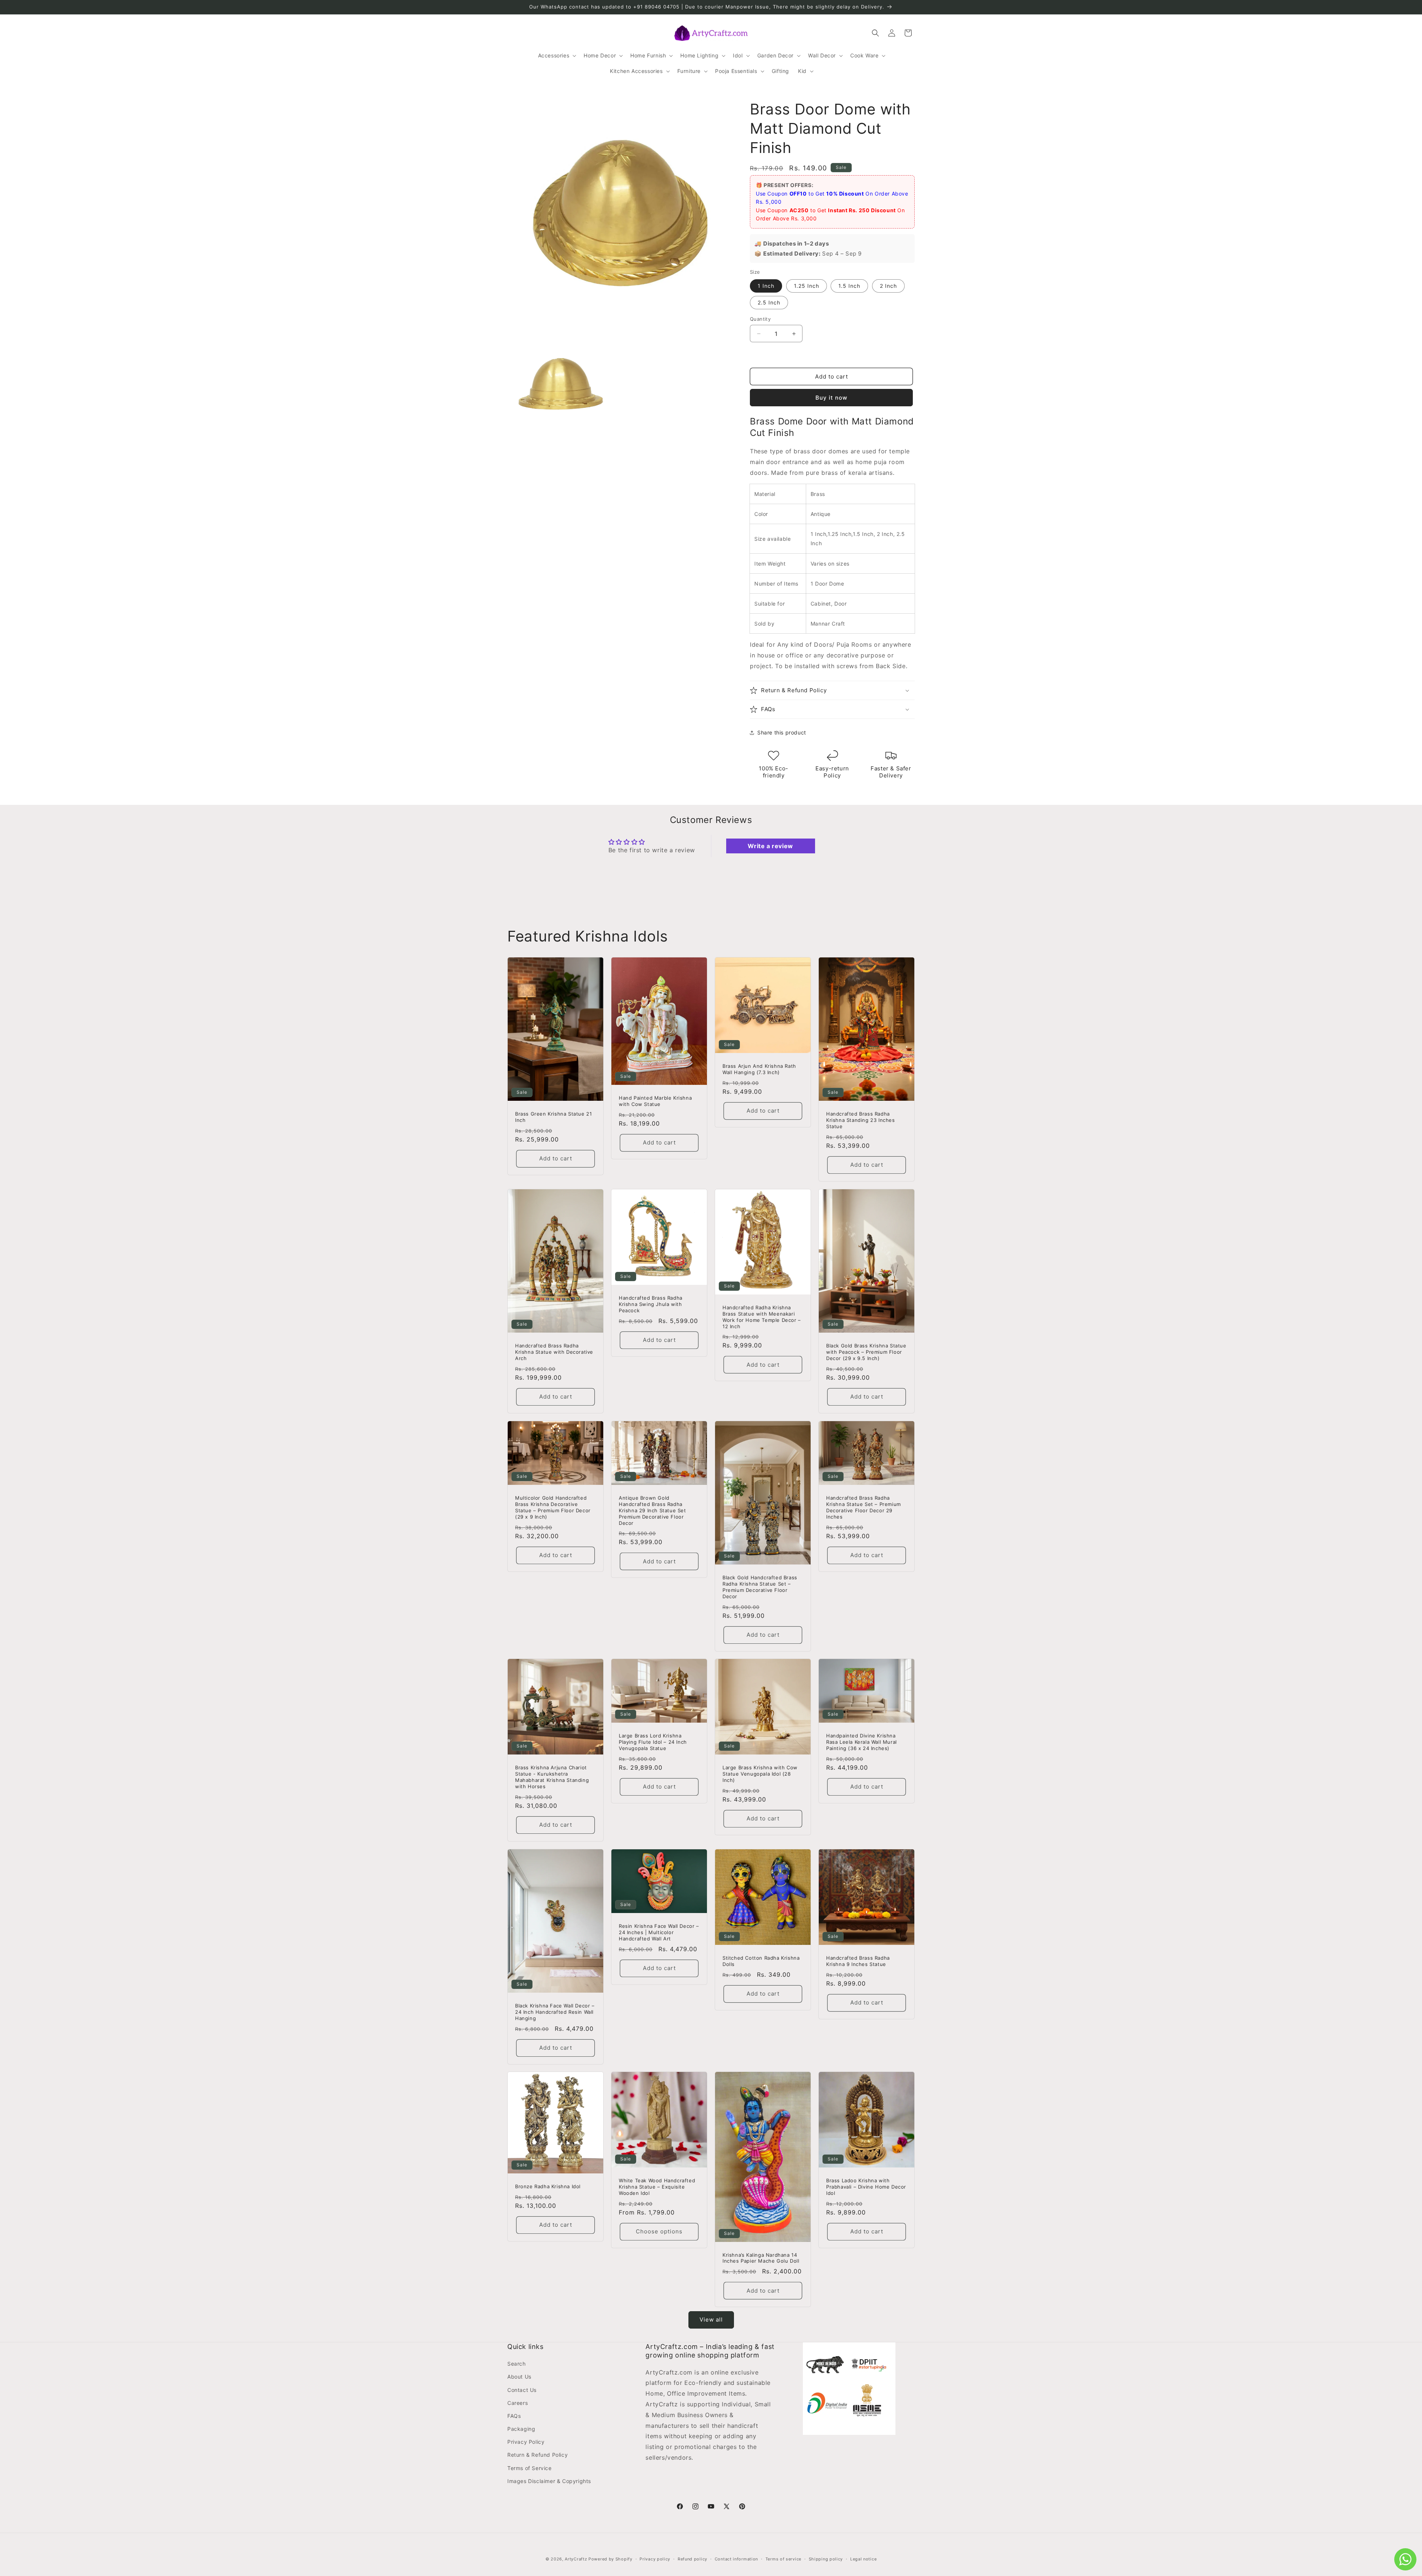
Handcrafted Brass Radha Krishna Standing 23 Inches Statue (861, 1120)
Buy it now (831, 398)
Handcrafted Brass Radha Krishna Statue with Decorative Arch (554, 1352)
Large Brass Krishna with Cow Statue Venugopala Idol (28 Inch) (760, 1774)
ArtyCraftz (576, 2559)
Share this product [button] (782, 732)
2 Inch (888, 286)
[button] (557, 56)
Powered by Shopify (610, 2559)
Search (517, 2364)
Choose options (659, 2232)
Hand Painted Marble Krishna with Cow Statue (655, 1101)
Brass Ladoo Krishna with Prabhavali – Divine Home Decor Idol (866, 2187)
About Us (519, 2377)
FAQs (514, 2416)
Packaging (521, 2429)
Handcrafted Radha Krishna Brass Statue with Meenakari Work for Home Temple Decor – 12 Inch (762, 1317)
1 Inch (766, 286)
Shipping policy (826, 2559)
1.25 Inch (807, 286)
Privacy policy (655, 2559)
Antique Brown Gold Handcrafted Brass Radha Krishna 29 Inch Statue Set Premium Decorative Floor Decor (652, 1510)
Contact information (736, 2559)
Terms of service (783, 2559)
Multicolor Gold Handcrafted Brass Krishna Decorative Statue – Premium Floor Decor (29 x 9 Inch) (553, 1507)
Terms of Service (530, 2468)
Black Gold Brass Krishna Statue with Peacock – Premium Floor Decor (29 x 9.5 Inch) (866, 1352)
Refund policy (692, 2559)
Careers (518, 2403)
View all (711, 2320)
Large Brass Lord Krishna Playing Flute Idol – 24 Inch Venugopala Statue (653, 1742)
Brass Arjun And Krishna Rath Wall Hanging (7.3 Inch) (759, 1069)
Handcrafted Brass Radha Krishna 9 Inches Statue (858, 1961)
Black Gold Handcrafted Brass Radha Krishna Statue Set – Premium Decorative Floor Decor (760, 1587)
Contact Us (522, 2390)
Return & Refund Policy (538, 2455)
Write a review (770, 846)
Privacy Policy (526, 2442)
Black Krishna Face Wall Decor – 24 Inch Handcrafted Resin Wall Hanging (555, 2012)
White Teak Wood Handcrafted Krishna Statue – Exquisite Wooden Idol (657, 2187)
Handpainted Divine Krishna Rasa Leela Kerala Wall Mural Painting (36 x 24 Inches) (862, 1742)
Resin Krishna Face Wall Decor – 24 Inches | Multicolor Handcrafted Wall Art (659, 1932)
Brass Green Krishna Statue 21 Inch (553, 1117)
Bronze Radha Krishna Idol (548, 2186)
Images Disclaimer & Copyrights (549, 2481)
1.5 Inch (849, 286)
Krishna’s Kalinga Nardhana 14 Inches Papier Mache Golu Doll (761, 2258)
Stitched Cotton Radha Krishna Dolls (761, 1961)
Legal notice (863, 2559)
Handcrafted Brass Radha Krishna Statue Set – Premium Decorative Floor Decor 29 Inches (864, 1507)
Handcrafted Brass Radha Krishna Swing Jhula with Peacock (651, 1304)
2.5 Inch (769, 302)
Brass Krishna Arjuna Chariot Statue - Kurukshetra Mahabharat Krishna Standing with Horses (552, 1777)
